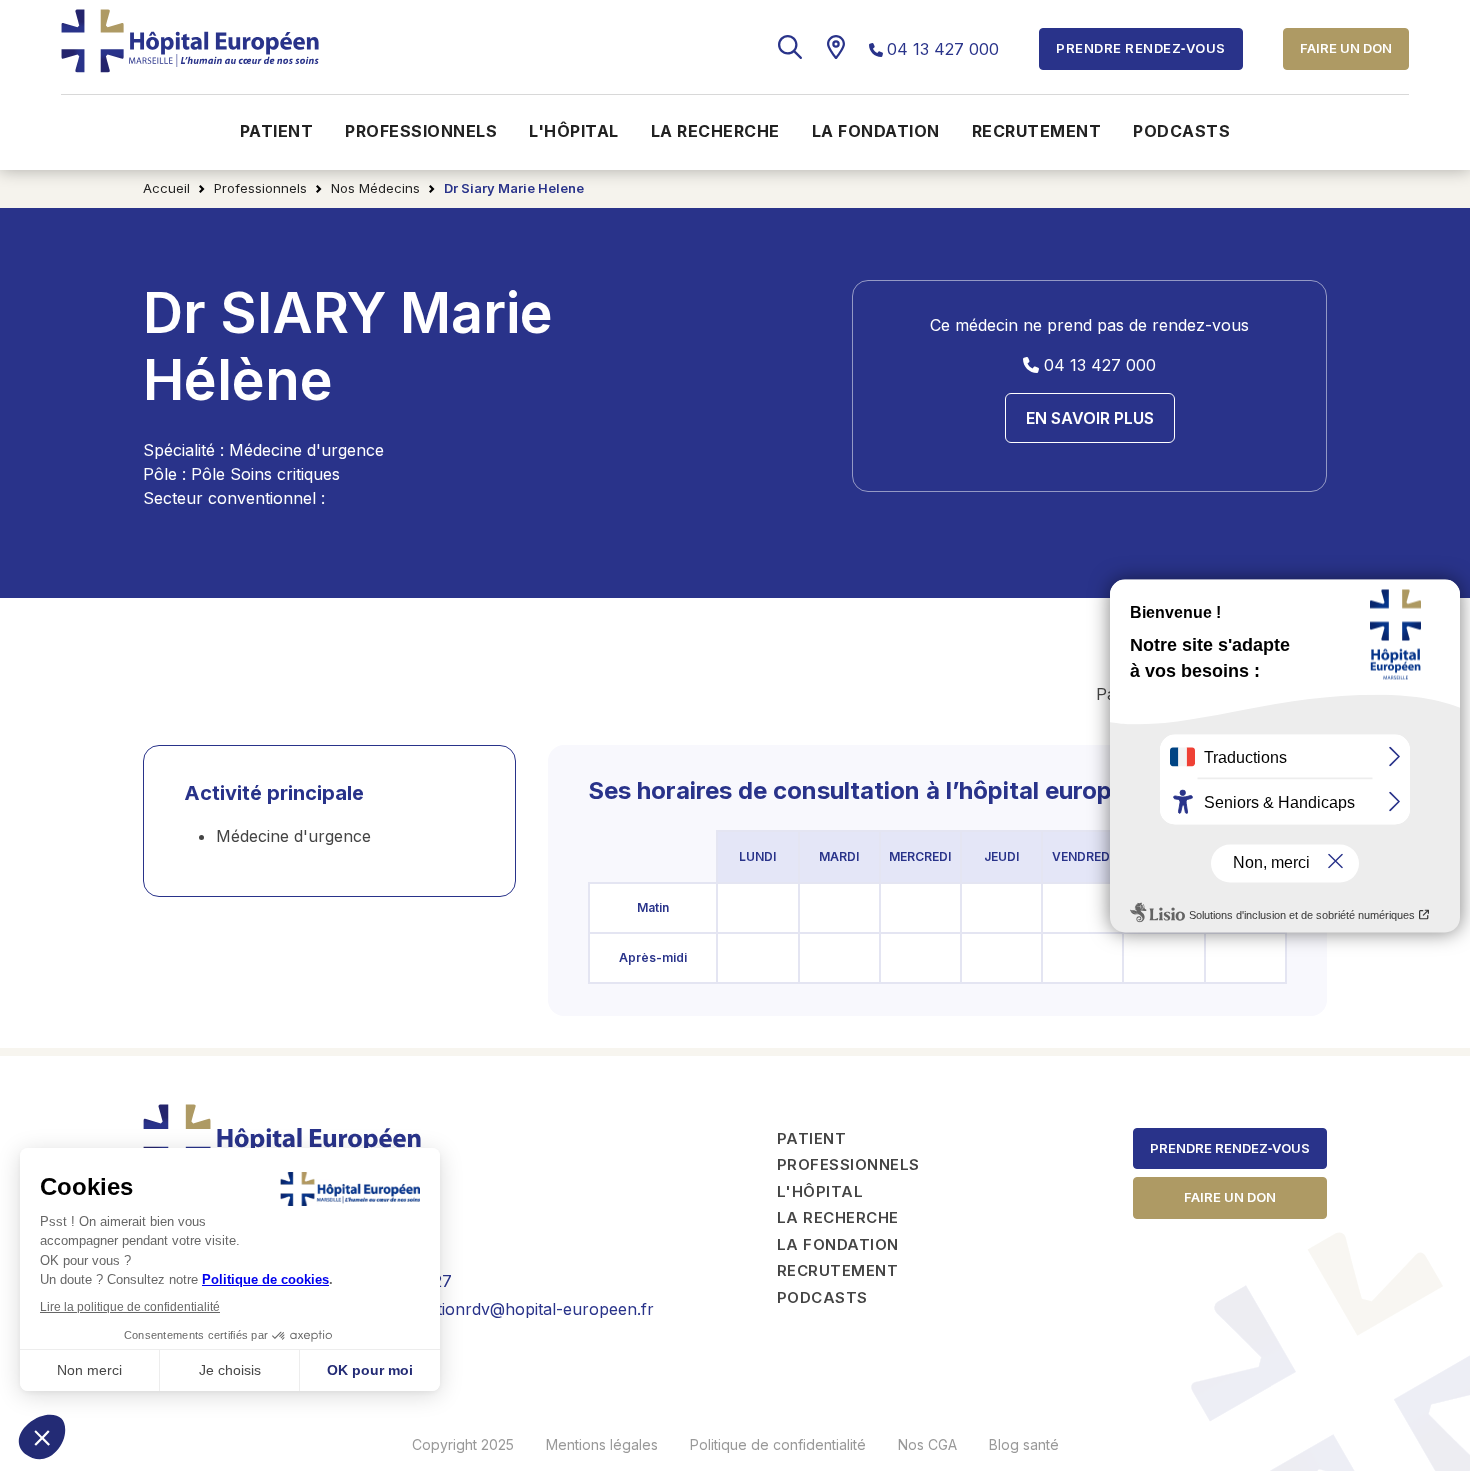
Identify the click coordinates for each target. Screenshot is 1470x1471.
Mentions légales (602, 1444)
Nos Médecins (375, 188)
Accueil (166, 188)
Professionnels (421, 131)
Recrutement (1037, 131)
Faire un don (1346, 48)
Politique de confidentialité (778, 1444)
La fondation (876, 131)
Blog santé (1024, 1444)
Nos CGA (927, 1444)
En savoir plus (1090, 418)
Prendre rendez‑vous (1230, 1148)
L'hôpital (574, 131)
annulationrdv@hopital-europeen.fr (519, 1309)
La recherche (715, 131)
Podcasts (1181, 131)
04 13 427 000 (943, 49)
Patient (277, 131)
